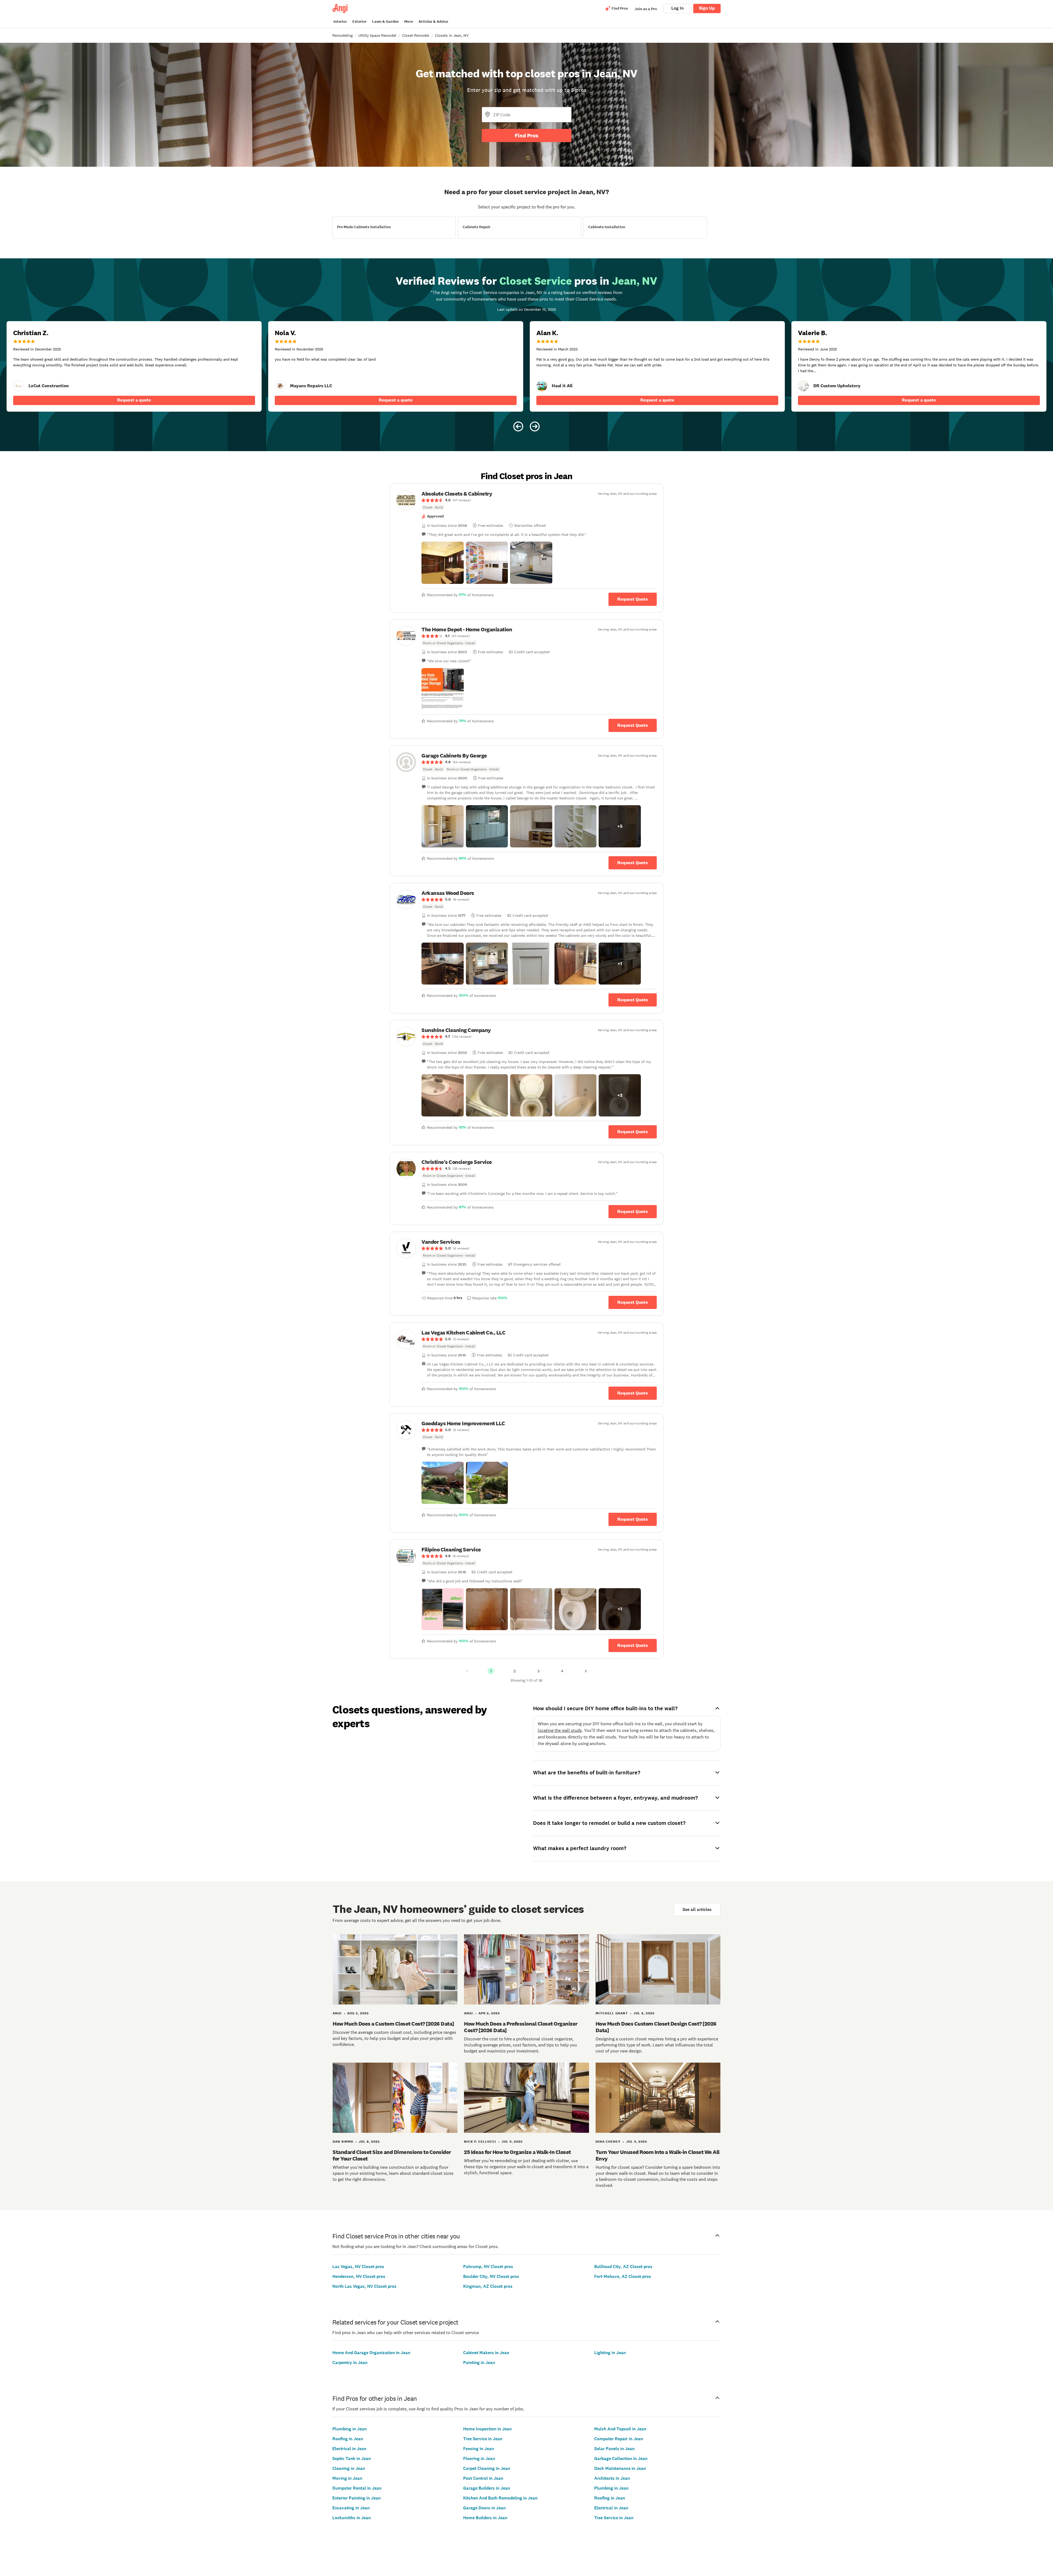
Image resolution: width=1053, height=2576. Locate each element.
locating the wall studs (560, 1730)
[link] (19, 386)
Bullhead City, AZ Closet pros (623, 2267)
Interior (340, 22)
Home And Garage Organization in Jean (371, 2353)
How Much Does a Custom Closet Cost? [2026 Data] (393, 2024)
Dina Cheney (608, 2142)
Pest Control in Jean (483, 2478)
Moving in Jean (347, 2478)
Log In (677, 8)
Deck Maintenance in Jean (620, 2468)
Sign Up (707, 8)
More (409, 22)
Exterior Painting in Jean (356, 2498)
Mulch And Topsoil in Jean (620, 2429)
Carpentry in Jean (350, 2362)
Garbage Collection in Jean (621, 2458)
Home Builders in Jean (485, 2518)
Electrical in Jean (349, 2449)
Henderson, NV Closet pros (359, 2276)
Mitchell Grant (612, 2013)
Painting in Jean (479, 2362)
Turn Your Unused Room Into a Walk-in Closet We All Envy (658, 2155)
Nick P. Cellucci (480, 2142)
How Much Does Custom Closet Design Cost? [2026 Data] (656, 2027)
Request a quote (134, 400)
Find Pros (526, 135)
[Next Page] (586, 1671)
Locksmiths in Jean (352, 2518)
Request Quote (633, 599)
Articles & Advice (433, 22)
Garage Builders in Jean (487, 2488)
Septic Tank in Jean (352, 2458)
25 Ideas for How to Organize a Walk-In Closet (517, 2152)
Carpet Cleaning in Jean (487, 2468)
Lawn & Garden (385, 22)
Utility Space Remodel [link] (377, 35)
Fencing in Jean (479, 2449)
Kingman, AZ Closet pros (488, 2286)
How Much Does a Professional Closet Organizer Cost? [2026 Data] (521, 2027)
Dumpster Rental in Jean (357, 2488)
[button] (443, 563)
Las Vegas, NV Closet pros (358, 2267)
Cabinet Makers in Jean (486, 2353)
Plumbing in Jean (349, 2429)
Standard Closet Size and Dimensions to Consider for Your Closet (392, 2155)
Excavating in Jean (351, 2508)
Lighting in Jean (610, 2353)
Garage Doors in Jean (484, 2508)
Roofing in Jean (348, 2439)
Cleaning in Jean (349, 2468)
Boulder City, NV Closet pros (491, 2276)
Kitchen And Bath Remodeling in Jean (500, 2498)
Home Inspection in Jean (487, 2429)
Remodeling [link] (342, 35)
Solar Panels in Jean (614, 2449)
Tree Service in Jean (483, 2439)
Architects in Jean (612, 2478)
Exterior (360, 22)
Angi (337, 2013)
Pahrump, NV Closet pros (488, 2267)
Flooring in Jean (479, 2458)
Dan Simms (343, 2142)
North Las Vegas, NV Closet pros (364, 2286)
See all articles (697, 1909)
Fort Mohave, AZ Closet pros (623, 2276)
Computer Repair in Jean (619, 2439)
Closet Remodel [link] (416, 35)
